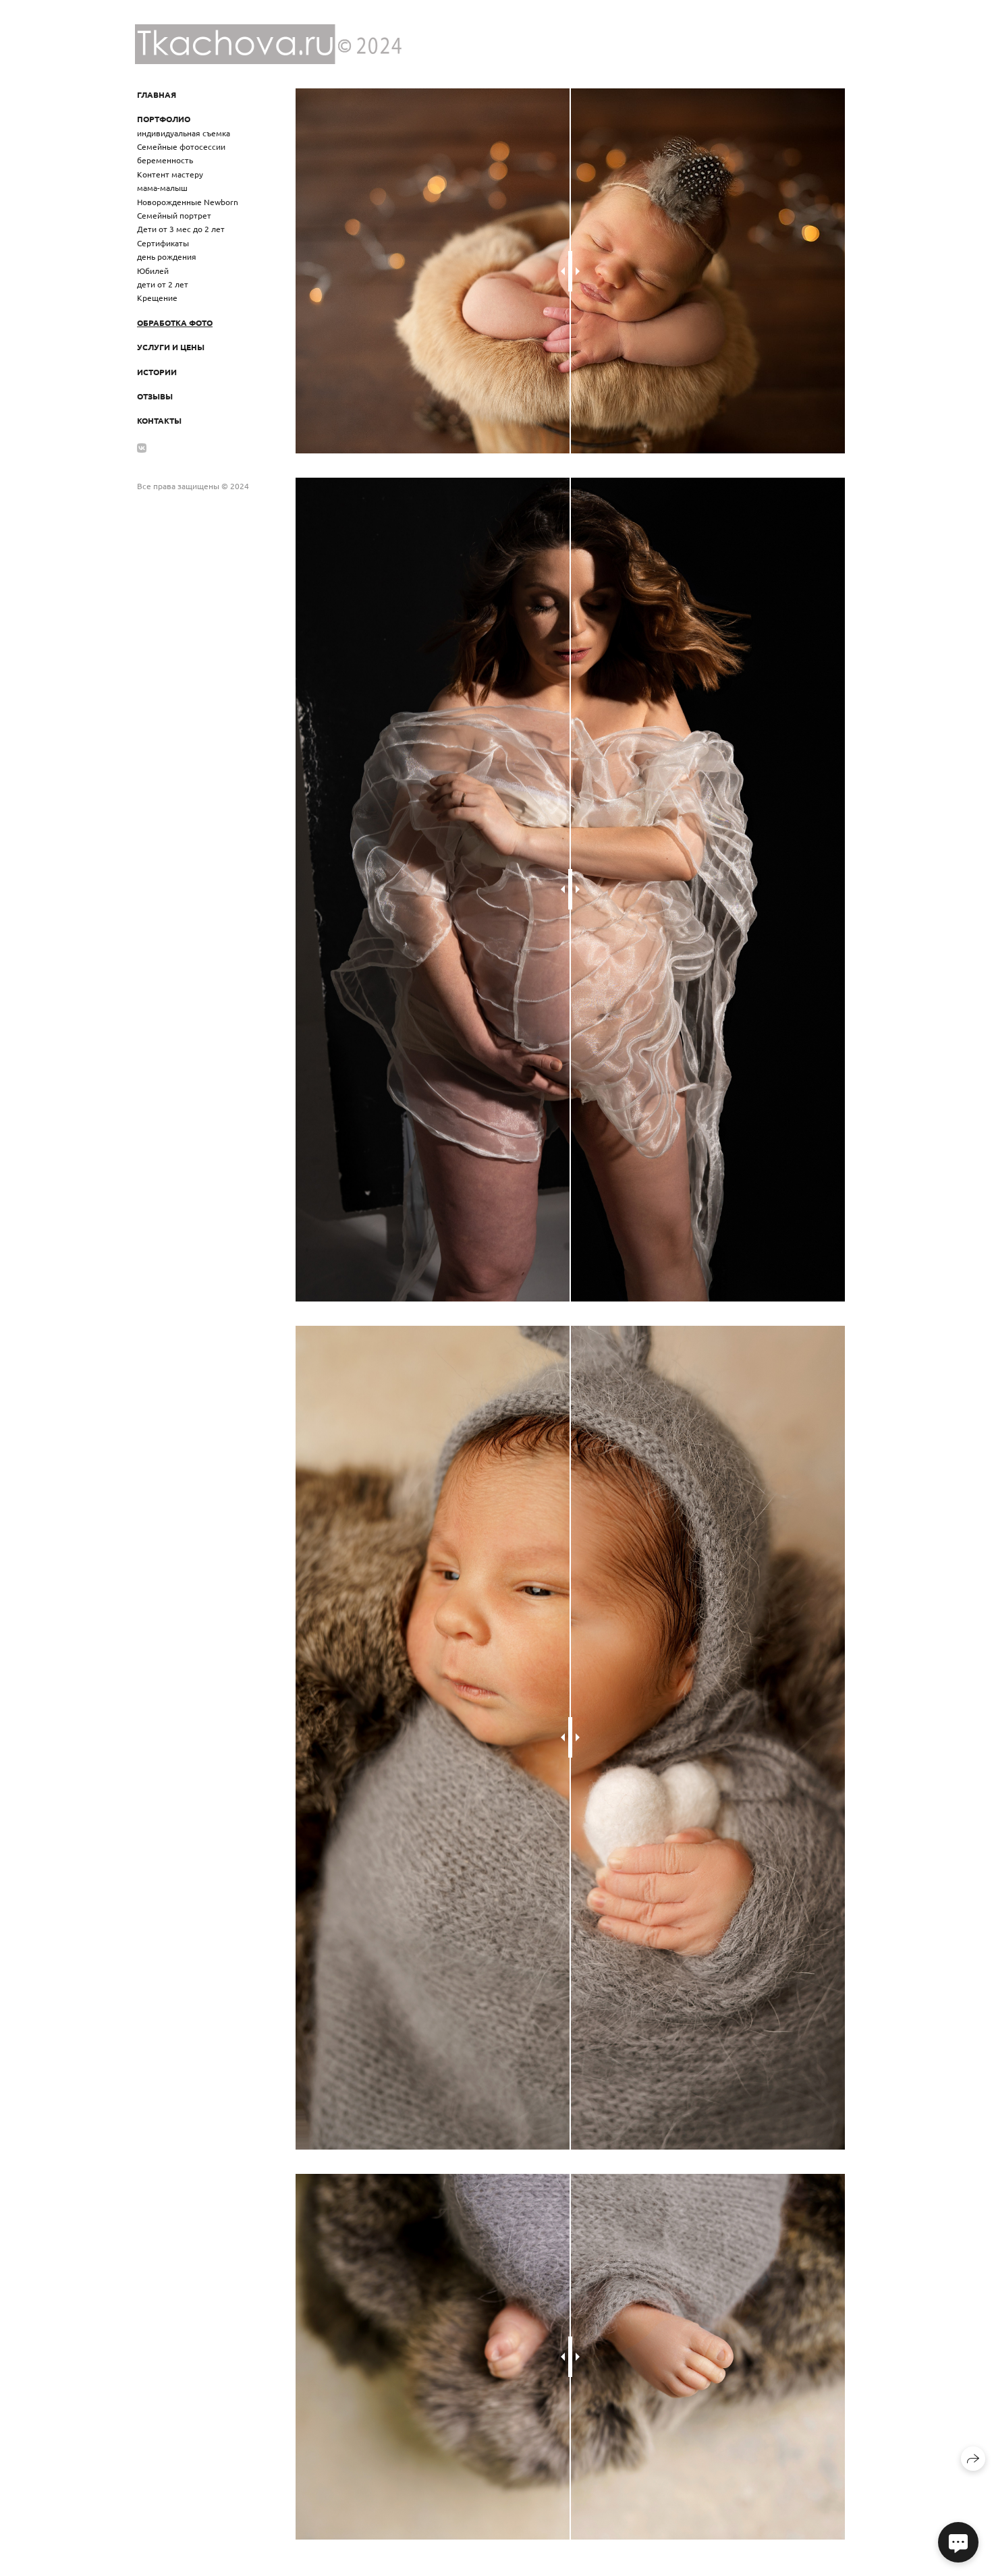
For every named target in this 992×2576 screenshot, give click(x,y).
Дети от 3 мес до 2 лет (181, 229)
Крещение (157, 298)
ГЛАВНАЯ (157, 94)
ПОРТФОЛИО (164, 119)
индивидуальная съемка (184, 133)
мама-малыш (162, 188)
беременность (165, 160)
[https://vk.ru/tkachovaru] (142, 447)
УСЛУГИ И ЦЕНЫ (171, 347)
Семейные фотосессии (181, 146)
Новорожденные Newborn (188, 202)
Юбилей (153, 271)
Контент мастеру (170, 174)
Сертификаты (163, 243)
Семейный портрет (174, 215)
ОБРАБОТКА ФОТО (175, 323)
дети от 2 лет (163, 284)
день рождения (167, 256)
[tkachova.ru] (268, 44)
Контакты (159, 420)
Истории (157, 372)
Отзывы (155, 396)
